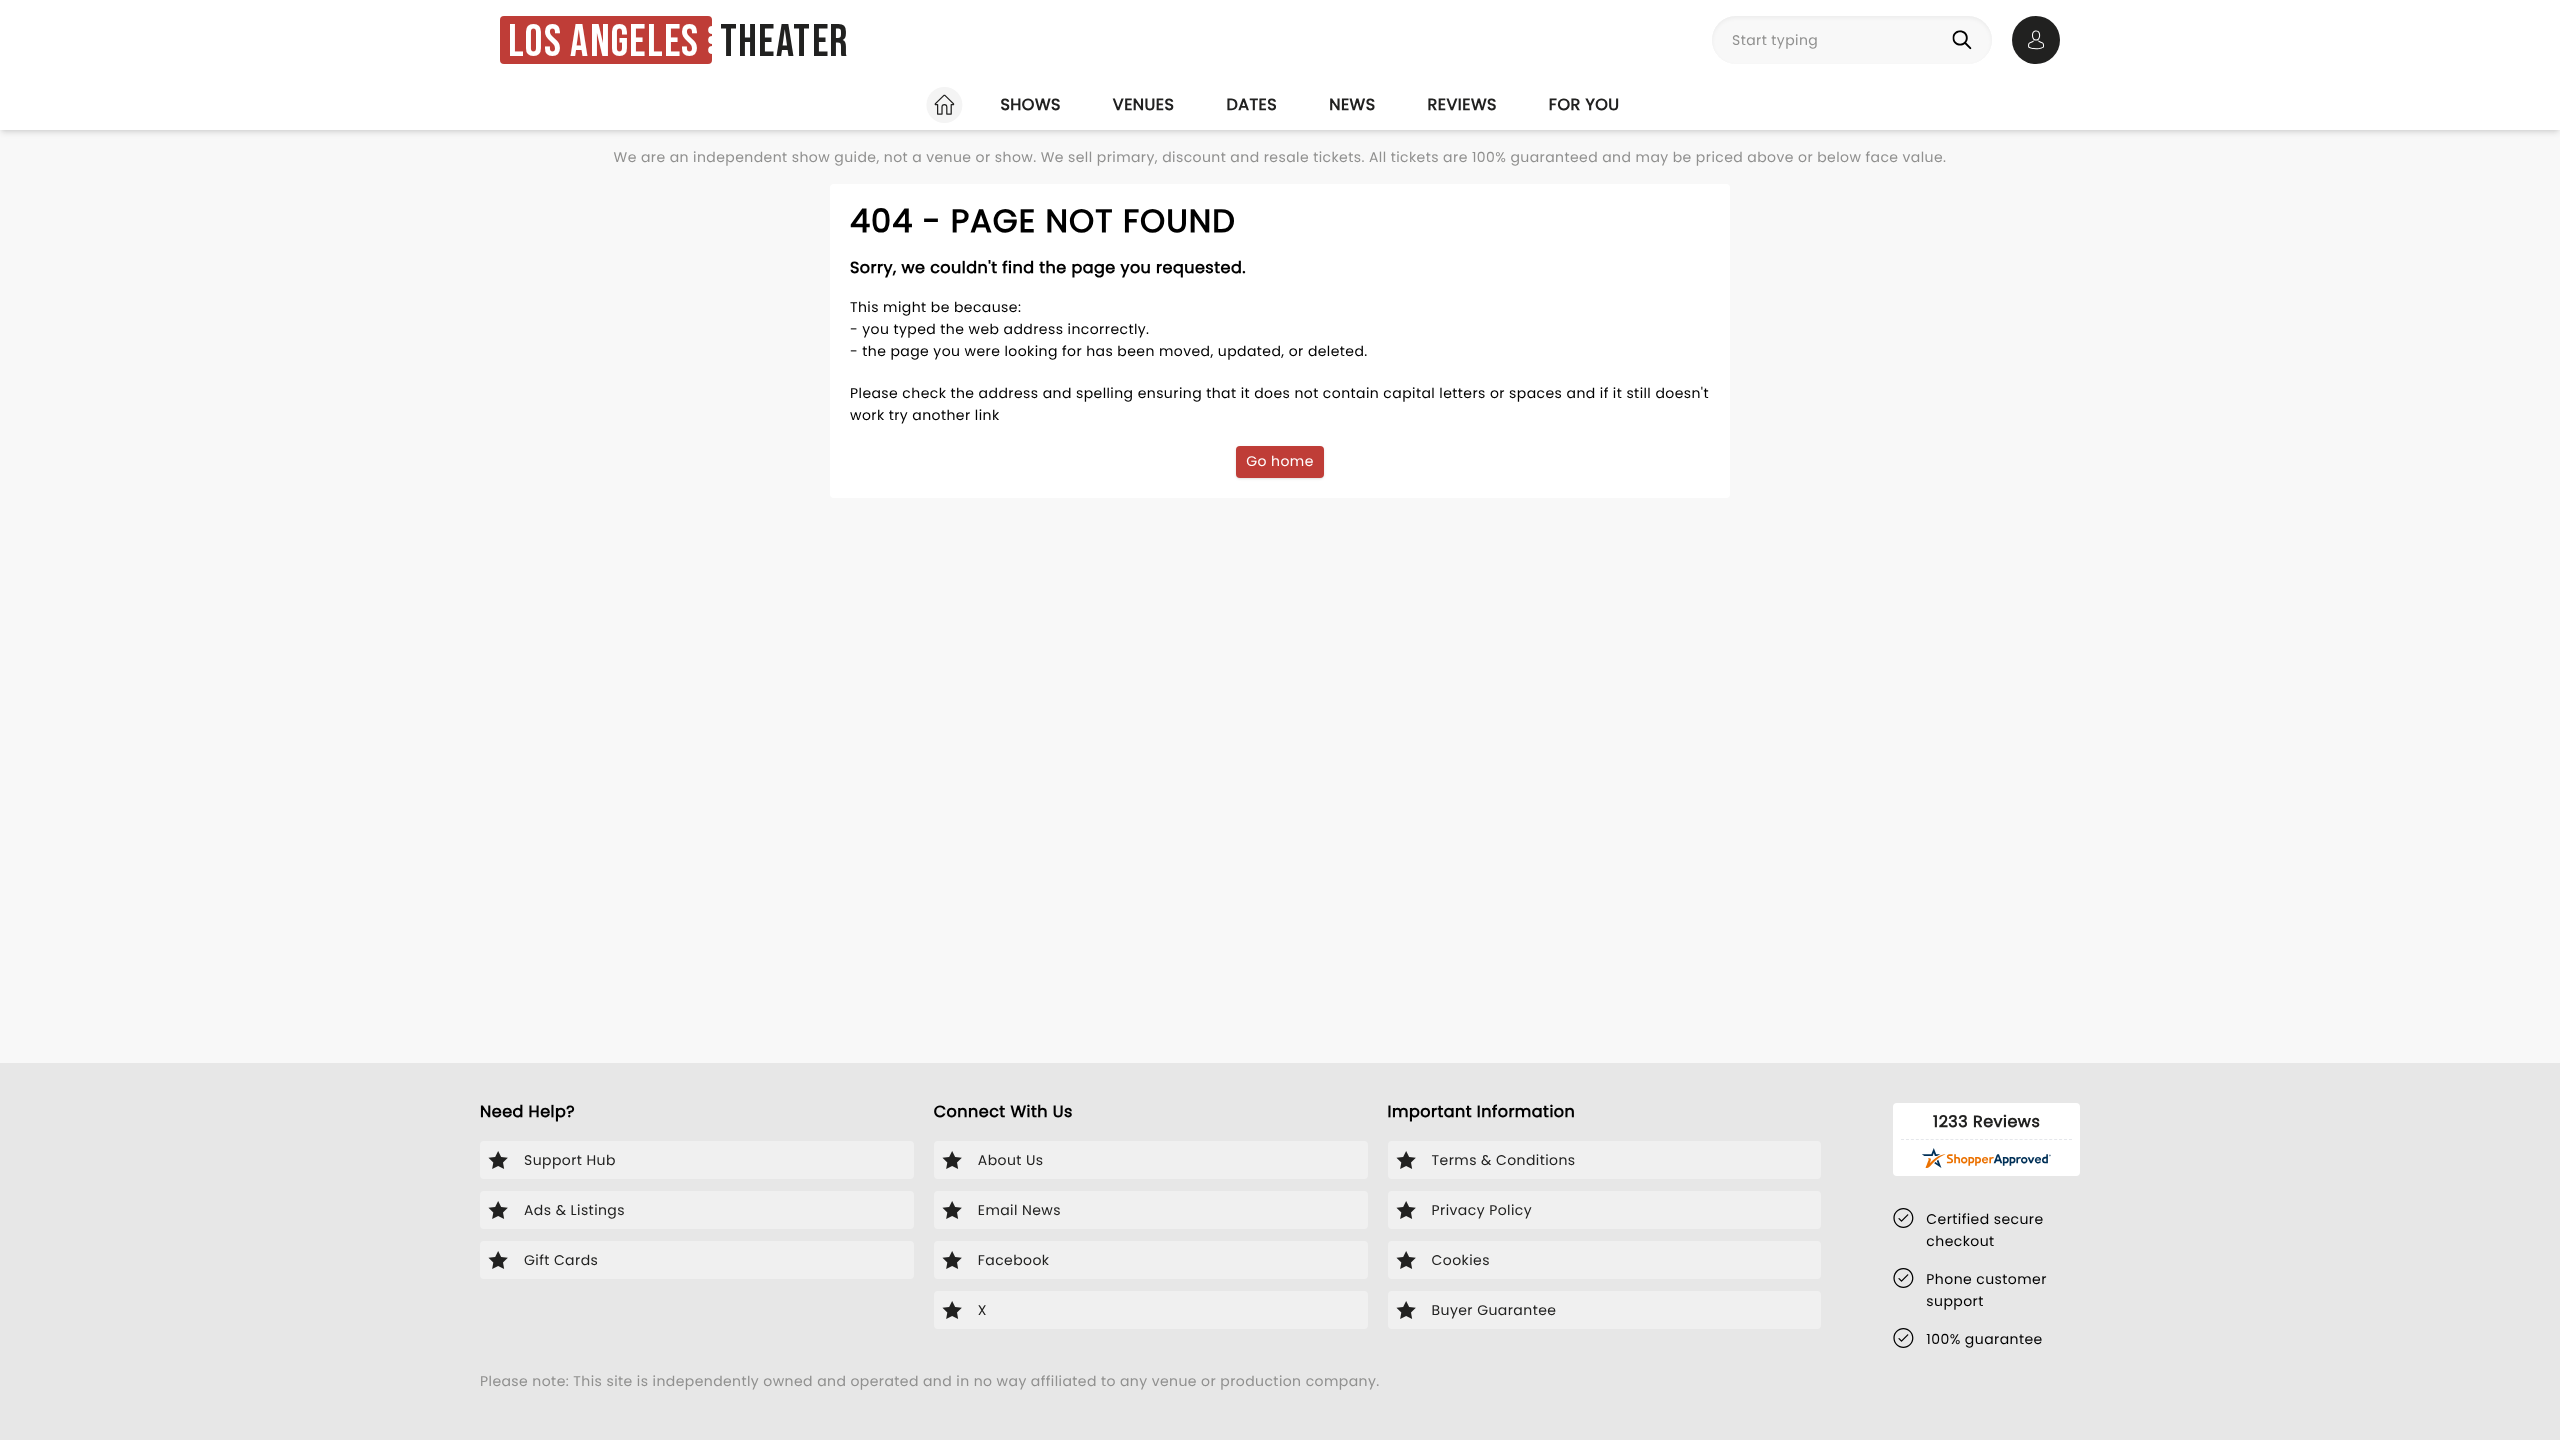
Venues (1144, 104)
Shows (1030, 104)
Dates (1251, 104)
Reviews (1462, 104)
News (1352, 104)
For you (1584, 104)
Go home (1280, 461)
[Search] (1966, 40)
